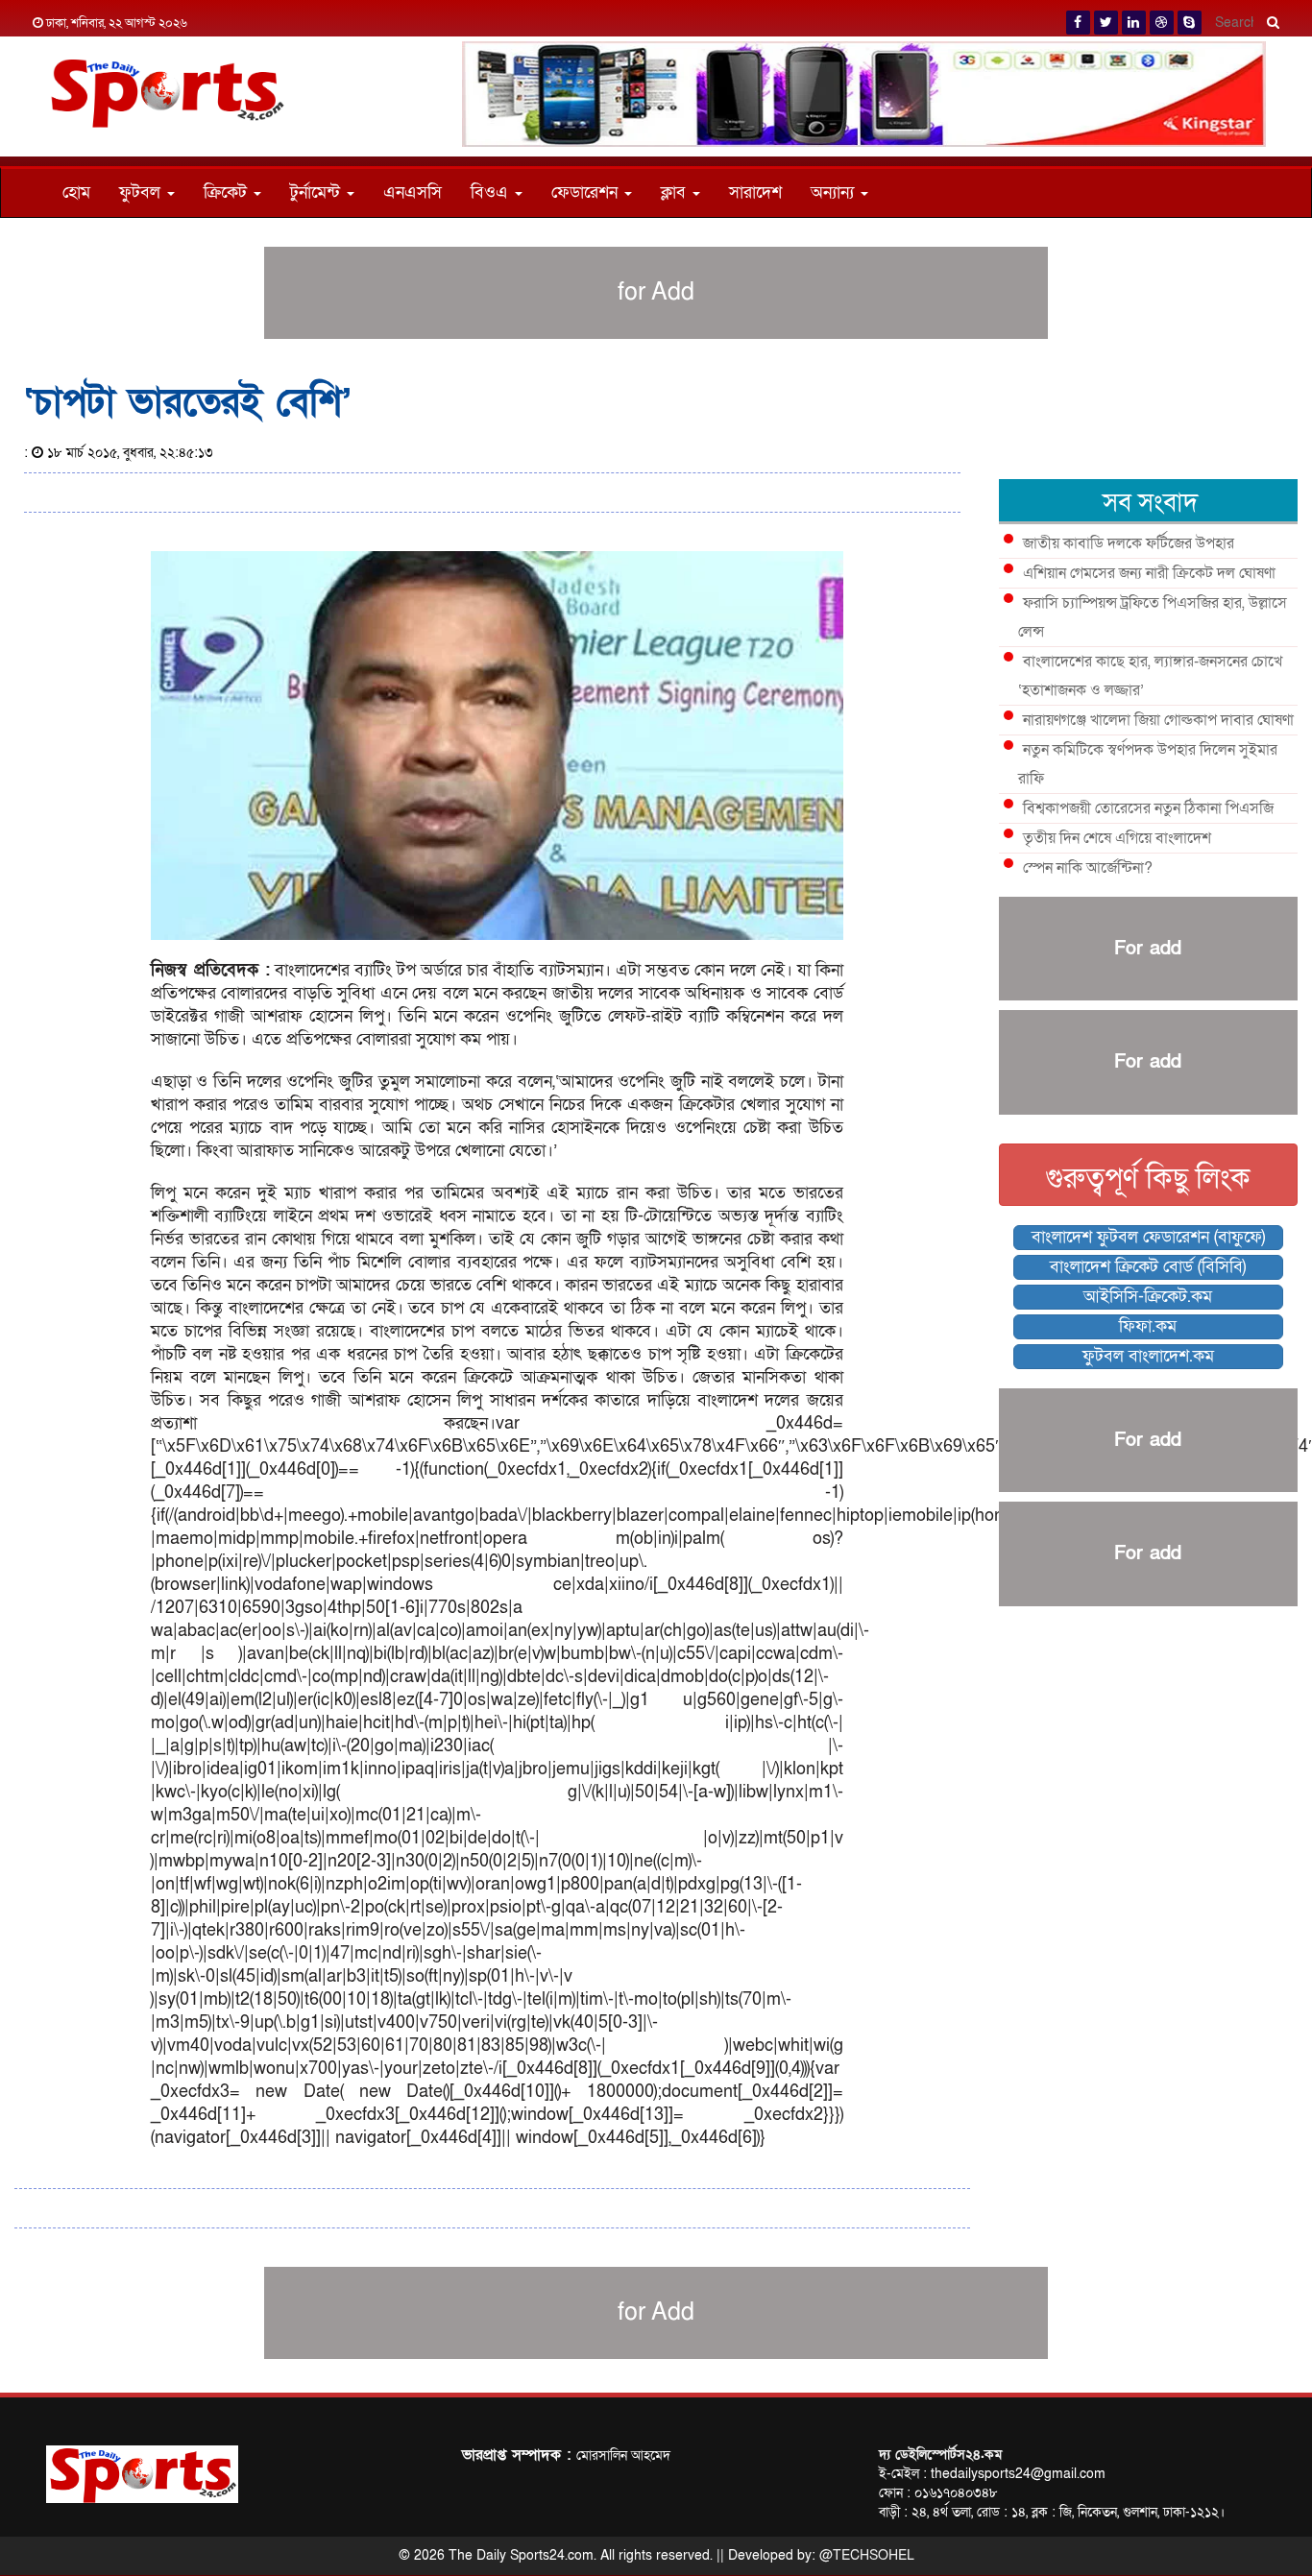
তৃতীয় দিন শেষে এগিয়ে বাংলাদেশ (1117, 838)
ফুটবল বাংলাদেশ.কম (1148, 1356)
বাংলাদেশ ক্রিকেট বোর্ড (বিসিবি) (1148, 1267)
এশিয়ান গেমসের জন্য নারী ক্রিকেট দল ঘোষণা (1149, 573)
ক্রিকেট (228, 193)
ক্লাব (676, 193)
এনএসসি (413, 193)
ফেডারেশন (587, 193)
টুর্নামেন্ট (317, 193)
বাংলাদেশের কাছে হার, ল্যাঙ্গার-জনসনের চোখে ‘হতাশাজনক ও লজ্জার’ (1150, 676)
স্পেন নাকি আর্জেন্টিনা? (1088, 868)
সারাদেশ (755, 193)
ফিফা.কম (1148, 1326)
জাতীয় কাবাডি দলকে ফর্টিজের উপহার (1129, 543)
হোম (76, 193)
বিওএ (492, 193)
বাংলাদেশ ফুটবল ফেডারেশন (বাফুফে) (1148, 1237)
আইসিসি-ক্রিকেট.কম (1148, 1297)
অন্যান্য (835, 193)
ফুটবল (142, 193)
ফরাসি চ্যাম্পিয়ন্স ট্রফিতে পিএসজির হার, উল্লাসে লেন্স (1153, 617)
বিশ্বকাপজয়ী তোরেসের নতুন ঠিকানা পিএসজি (1148, 808)
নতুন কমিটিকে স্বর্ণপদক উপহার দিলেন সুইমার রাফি (1148, 764)
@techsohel (867, 2555)
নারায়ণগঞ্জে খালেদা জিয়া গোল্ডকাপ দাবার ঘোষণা (1158, 720)
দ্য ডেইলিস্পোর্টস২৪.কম (940, 2455)
